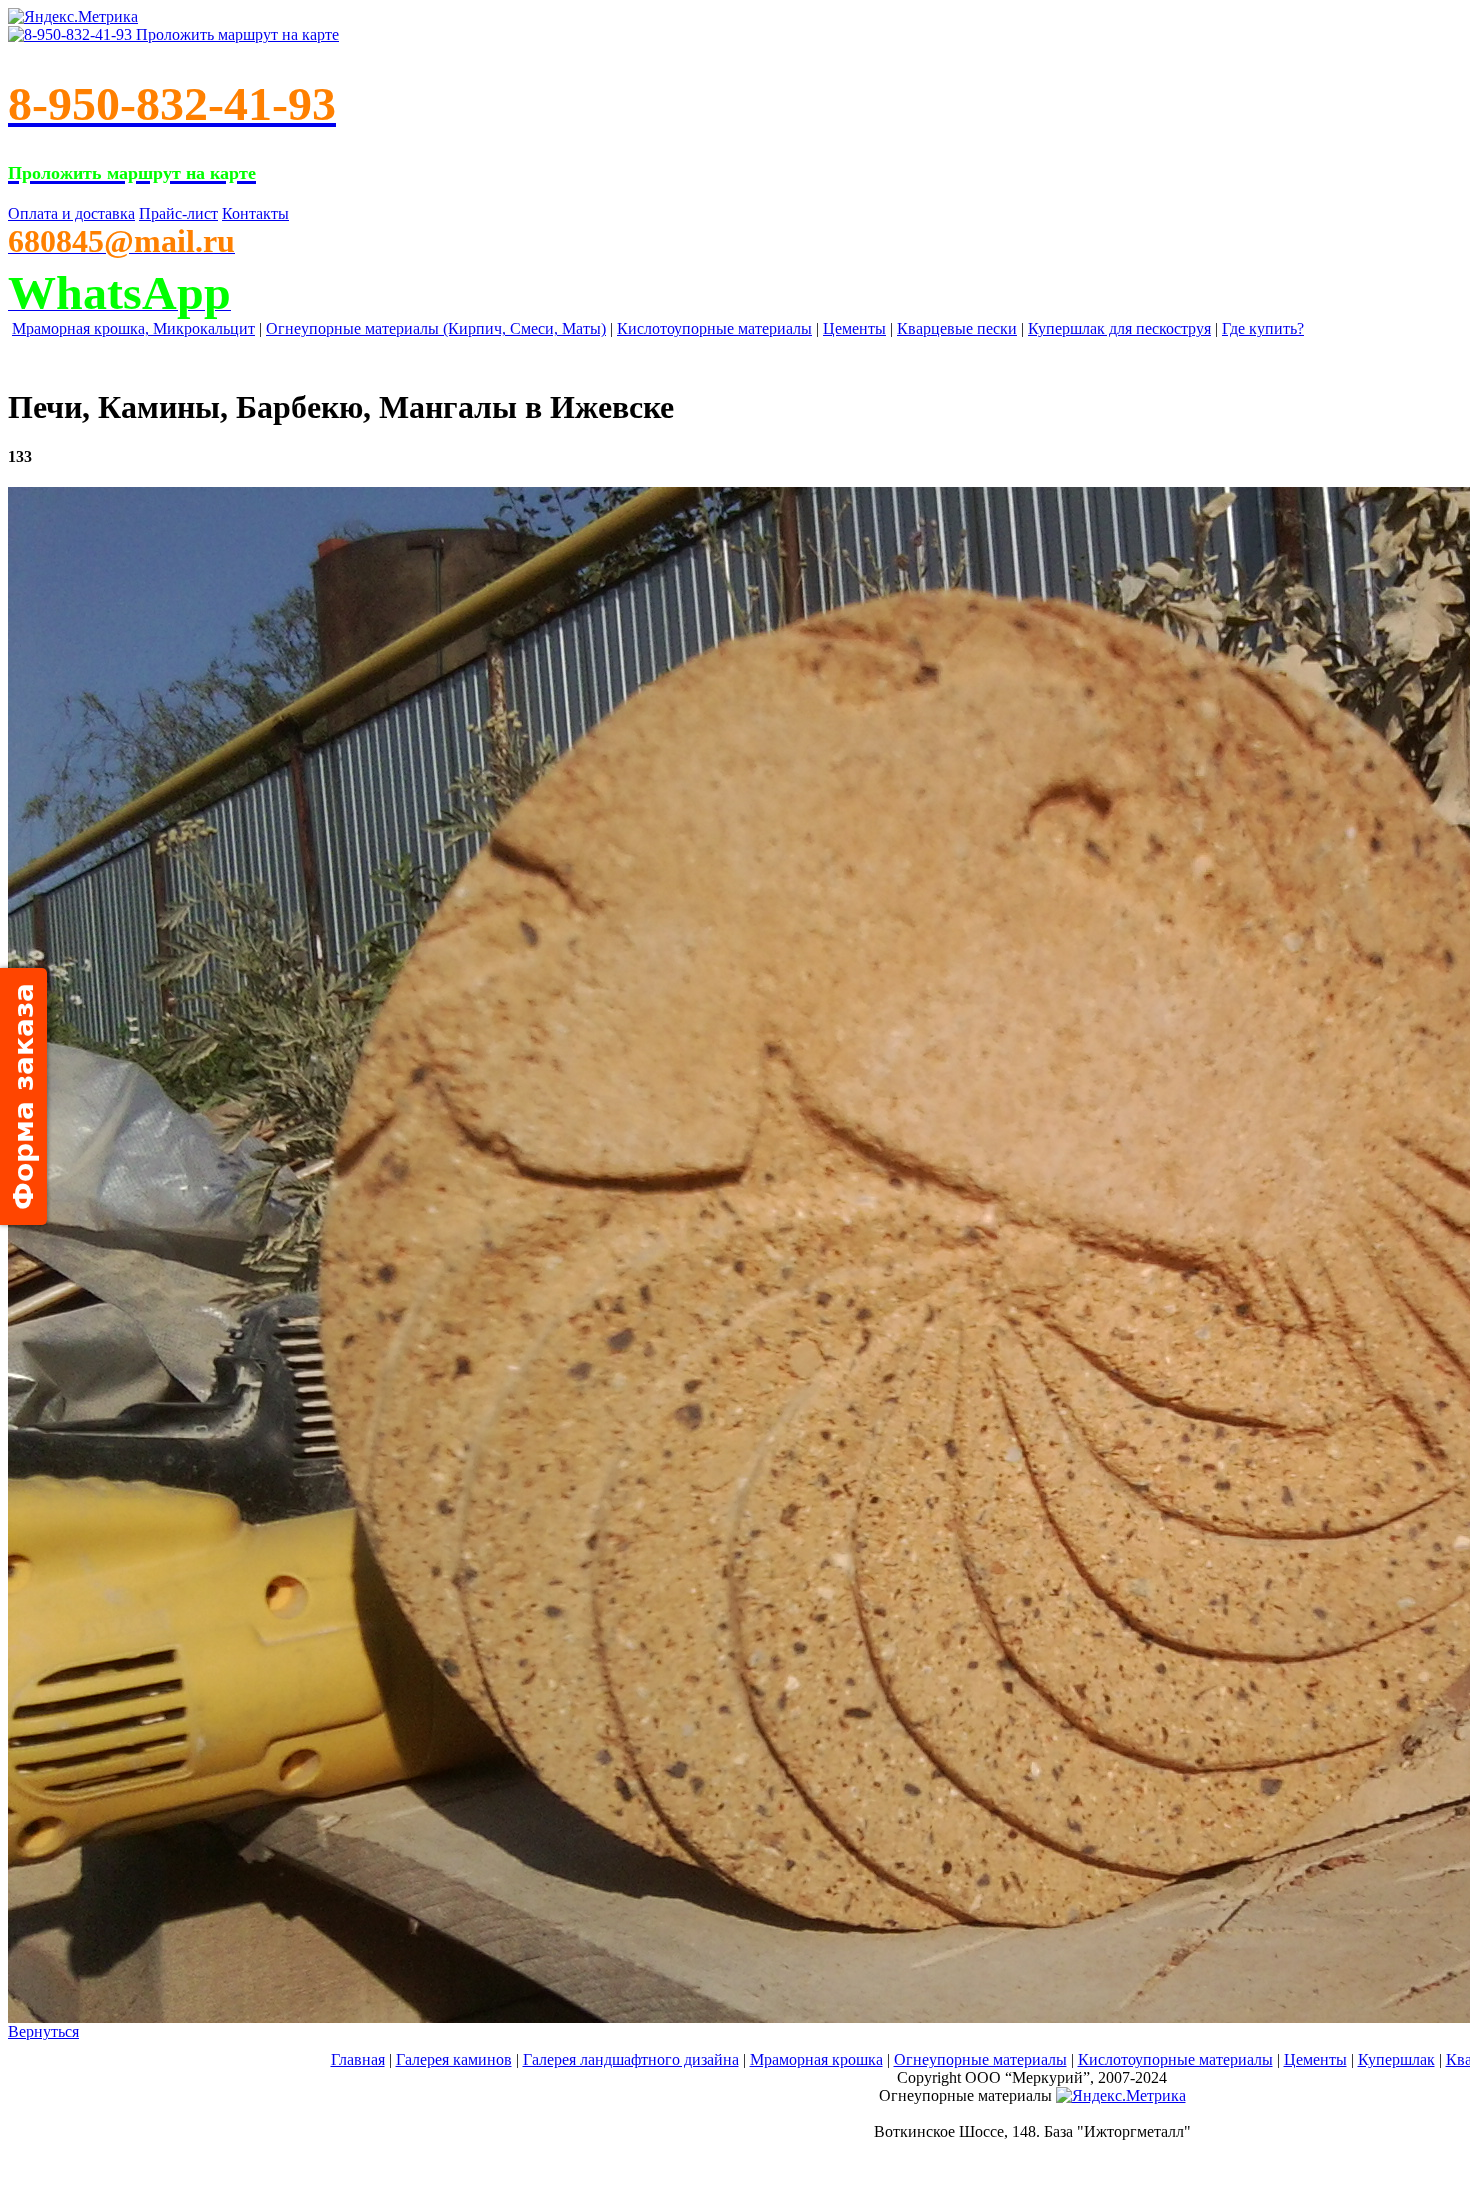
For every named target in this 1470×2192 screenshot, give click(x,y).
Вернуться (43, 2031)
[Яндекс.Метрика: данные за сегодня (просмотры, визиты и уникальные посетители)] (1121, 2096)
